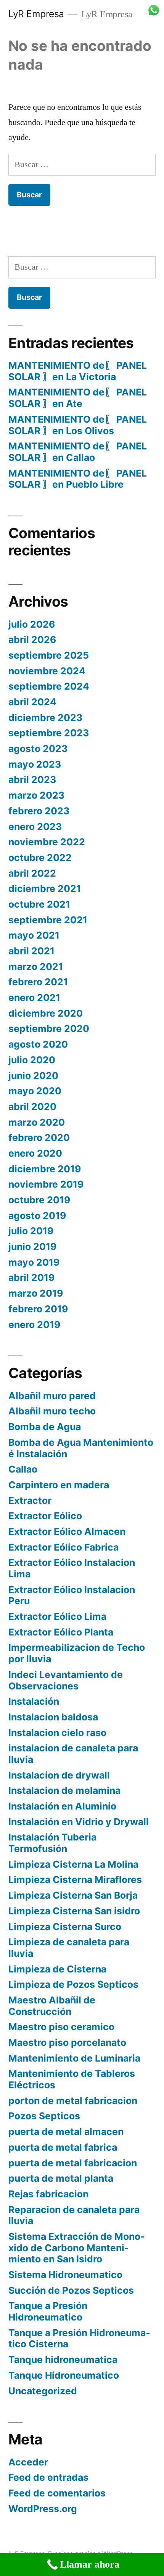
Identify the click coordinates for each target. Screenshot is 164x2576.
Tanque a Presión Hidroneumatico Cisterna (79, 2338)
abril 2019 (31, 1277)
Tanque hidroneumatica (63, 2360)
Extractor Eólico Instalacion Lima (72, 1568)
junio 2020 (33, 1076)
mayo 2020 (35, 1091)
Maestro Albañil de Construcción (52, 2006)
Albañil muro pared (52, 1396)
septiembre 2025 (49, 655)
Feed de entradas (48, 2477)
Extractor (30, 1500)
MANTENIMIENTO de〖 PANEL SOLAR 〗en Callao (78, 452)
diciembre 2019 (45, 1169)
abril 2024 (32, 702)
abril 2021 (31, 951)
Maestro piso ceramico (61, 2027)
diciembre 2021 (45, 889)
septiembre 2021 (48, 920)
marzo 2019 (36, 1293)
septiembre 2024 (49, 686)
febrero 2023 (39, 811)
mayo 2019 (34, 1262)
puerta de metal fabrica (63, 2147)
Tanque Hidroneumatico (64, 2375)
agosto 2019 (37, 1216)
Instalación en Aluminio (62, 1806)
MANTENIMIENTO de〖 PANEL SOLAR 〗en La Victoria (78, 371)
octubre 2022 (40, 858)
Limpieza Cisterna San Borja (73, 1895)
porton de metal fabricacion (73, 2101)
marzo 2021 (36, 967)
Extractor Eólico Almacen (67, 1531)
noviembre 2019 (46, 1184)
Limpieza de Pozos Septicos (73, 1984)
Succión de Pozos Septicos (71, 2290)
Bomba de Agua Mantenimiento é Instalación (81, 1448)
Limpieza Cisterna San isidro (74, 1911)
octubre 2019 (39, 1200)
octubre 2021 (39, 904)
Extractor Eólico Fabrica (64, 1547)
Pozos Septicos (44, 2116)
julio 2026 (32, 624)
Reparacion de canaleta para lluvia (74, 2215)
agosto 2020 (38, 1044)
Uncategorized (43, 2391)
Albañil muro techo (52, 1411)
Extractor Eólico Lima (57, 1616)
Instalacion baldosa (53, 1717)
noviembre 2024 (47, 671)
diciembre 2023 (45, 718)
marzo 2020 (37, 1122)
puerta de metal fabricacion (73, 2163)
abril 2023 (32, 779)
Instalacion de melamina (64, 1790)
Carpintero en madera (59, 1485)
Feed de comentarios (57, 2493)
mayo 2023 (35, 764)
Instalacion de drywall (59, 1775)
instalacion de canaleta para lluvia (73, 1754)
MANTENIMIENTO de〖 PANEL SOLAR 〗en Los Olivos (78, 425)
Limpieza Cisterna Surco (65, 1927)
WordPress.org (43, 2509)
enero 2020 (35, 1153)
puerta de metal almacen (66, 2132)
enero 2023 (35, 827)
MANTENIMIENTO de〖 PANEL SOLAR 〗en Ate (78, 398)
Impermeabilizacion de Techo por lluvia (77, 1653)
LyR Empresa (36, 14)
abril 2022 (32, 873)
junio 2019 (32, 1247)
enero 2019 (34, 1325)
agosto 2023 (38, 749)
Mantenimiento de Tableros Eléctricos (72, 2079)
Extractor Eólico (45, 1516)
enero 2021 (34, 998)
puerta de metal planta (61, 2178)
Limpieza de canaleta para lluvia (69, 1948)
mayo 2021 (34, 935)
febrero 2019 (38, 1309)
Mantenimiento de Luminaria (74, 2058)
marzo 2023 (36, 795)
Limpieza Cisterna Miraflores (75, 1880)
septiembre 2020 (49, 1028)
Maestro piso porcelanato (67, 2042)
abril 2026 (32, 640)
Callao (23, 1469)
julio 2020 (32, 1060)
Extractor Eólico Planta (61, 1632)
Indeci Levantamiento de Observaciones (66, 1680)
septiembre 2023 (49, 733)
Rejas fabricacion (48, 2194)
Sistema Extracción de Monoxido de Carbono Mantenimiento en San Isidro (77, 2248)
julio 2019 (31, 1231)
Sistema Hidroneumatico (65, 2275)
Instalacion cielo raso (57, 1733)
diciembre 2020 (46, 1013)
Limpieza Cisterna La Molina (73, 1864)
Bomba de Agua (45, 1427)
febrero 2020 (39, 1137)
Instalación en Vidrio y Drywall (79, 1822)
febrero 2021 (38, 982)
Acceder (28, 2462)
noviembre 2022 (47, 842)
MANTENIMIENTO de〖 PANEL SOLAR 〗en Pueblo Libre (78, 479)
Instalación (34, 1701)
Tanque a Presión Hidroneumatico (48, 2311)
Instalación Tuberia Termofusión (52, 1843)
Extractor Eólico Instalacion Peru (72, 1595)
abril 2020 (32, 1107)
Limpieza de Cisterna (57, 1969)
